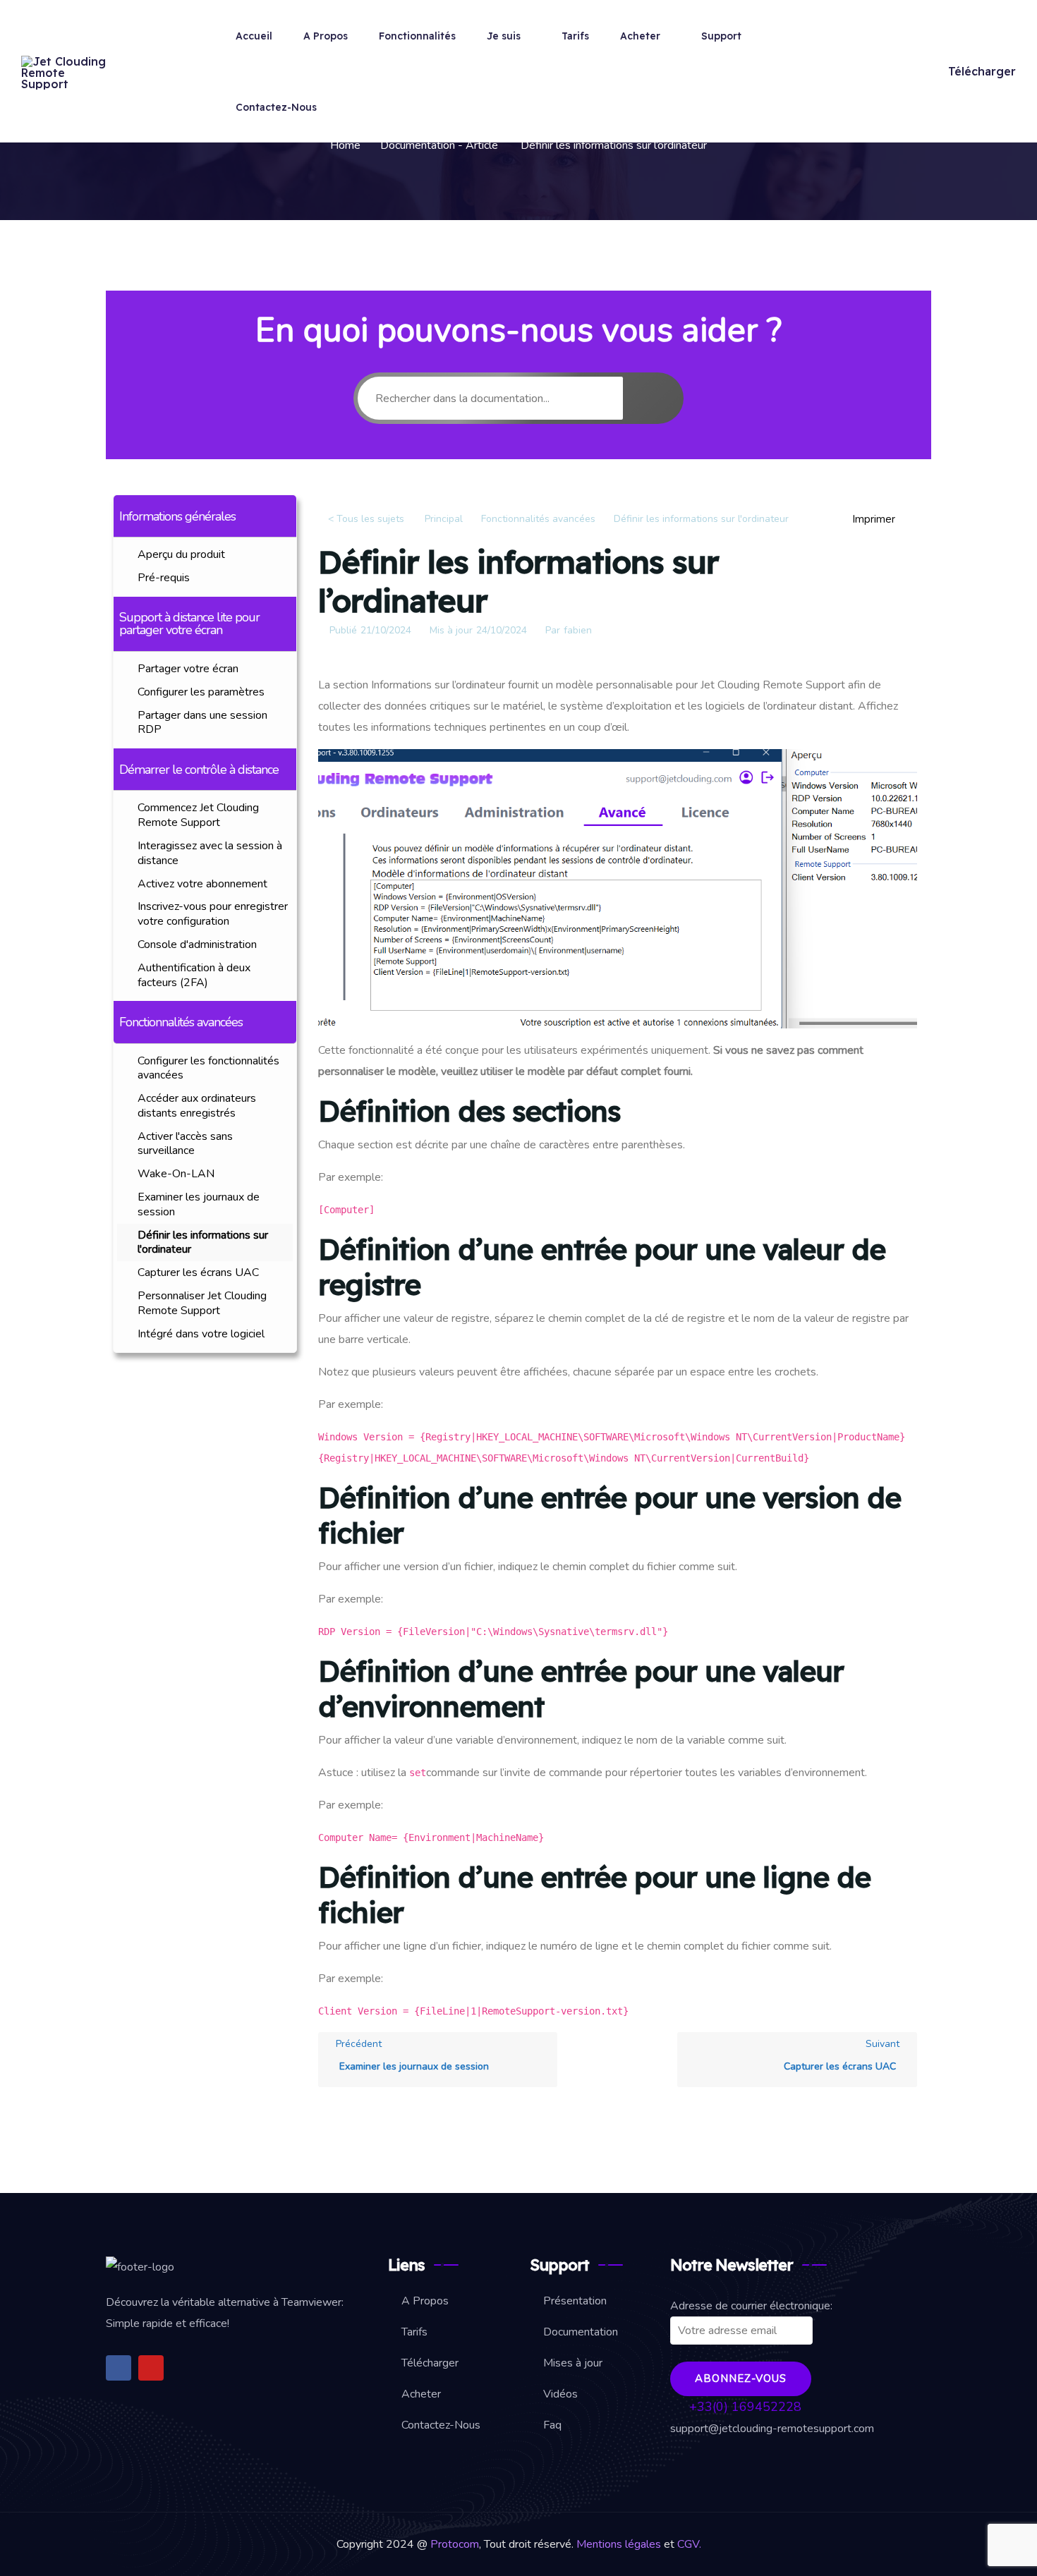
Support (721, 36)
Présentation (575, 2301)
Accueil (254, 36)
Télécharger (982, 71)
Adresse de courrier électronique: (751, 2306)
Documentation (581, 2332)
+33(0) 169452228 (744, 2407)
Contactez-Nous (276, 107)
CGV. (689, 2544)
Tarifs (575, 36)
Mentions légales (620, 2544)
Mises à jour (573, 2363)
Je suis (504, 36)
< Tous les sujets (366, 519)
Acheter (640, 36)
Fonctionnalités (417, 36)
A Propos (326, 36)
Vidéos (560, 2394)
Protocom (455, 2544)
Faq (552, 2425)
